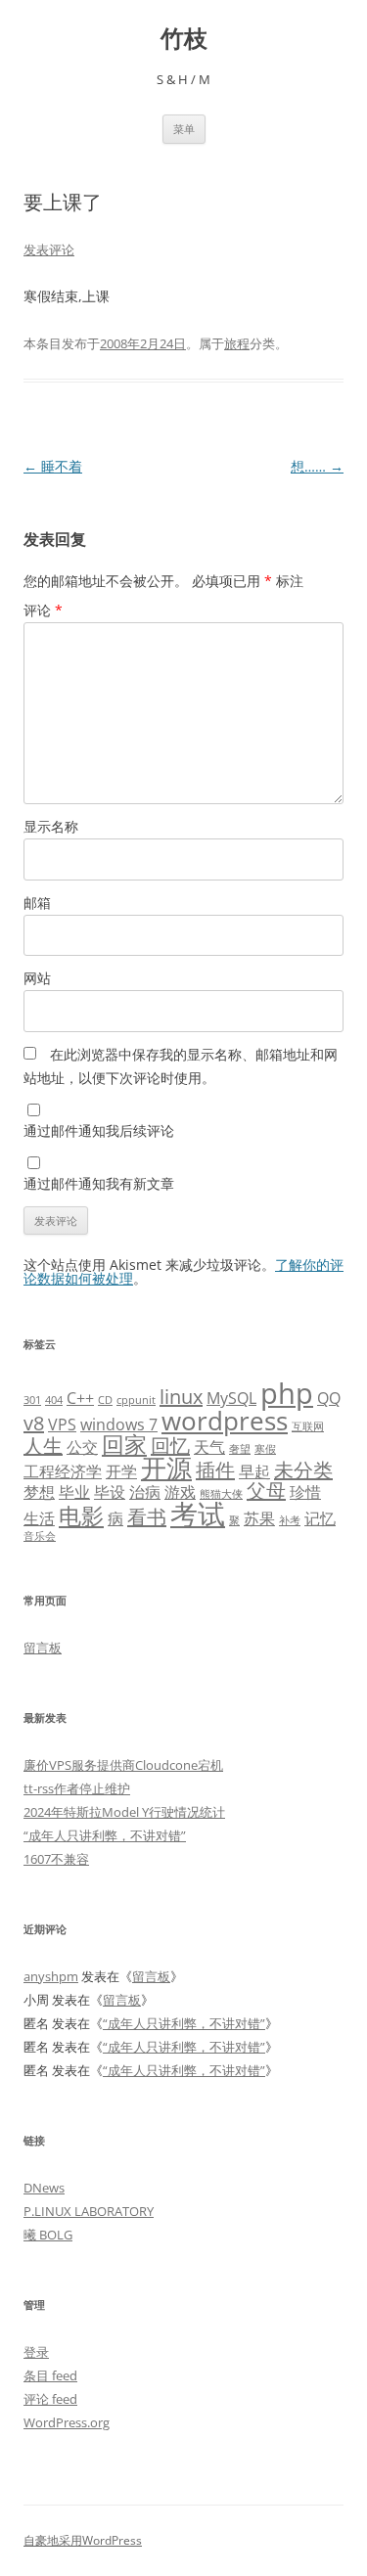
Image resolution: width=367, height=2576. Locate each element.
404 (54, 1400)
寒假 (265, 1449)
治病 (145, 1492)
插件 (215, 1470)
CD (105, 1400)
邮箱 (37, 903)
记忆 (320, 1518)
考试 (198, 1514)
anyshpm (51, 1976)
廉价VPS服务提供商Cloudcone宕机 (123, 1765)
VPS (62, 1424)
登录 (36, 2352)
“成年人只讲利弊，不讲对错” (105, 1835)
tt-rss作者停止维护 (77, 1788)
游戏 (180, 1492)
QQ (329, 1398)
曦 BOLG (48, 2235)
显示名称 (51, 826)
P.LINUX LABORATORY (89, 2211)
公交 (82, 1447)
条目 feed (50, 2375)
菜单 (184, 129)
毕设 (110, 1492)
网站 (37, 978)
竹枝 (184, 39)
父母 (266, 1491)
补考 (290, 1520)
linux (181, 1397)
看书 (147, 1517)
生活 (39, 1518)
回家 (124, 1444)
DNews (44, 2188)
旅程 (237, 343)
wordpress (225, 1421)
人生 (43, 1446)
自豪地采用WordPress (83, 2540)
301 (32, 1400)
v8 (34, 1423)
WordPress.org (67, 2422)
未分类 (303, 1470)
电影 (81, 1515)
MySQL (231, 1398)
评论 (43, 610)
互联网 (308, 1426)
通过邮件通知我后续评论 (99, 1130)
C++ (80, 1398)
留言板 (43, 1648)
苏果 (259, 1518)
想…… (317, 466)
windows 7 (119, 1424)
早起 (254, 1471)
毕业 (74, 1492)
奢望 (240, 1449)
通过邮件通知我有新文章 (99, 1183)
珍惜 (305, 1492)
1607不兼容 (56, 1859)
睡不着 (53, 466)
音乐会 (40, 1536)
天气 (209, 1447)
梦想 (39, 1492)
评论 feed (50, 2399)
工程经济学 (63, 1471)
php (287, 1393)
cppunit (136, 1400)
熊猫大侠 (221, 1494)
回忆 (170, 1446)
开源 (166, 1468)
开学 (121, 1471)
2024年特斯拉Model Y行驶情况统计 (124, 1812)
